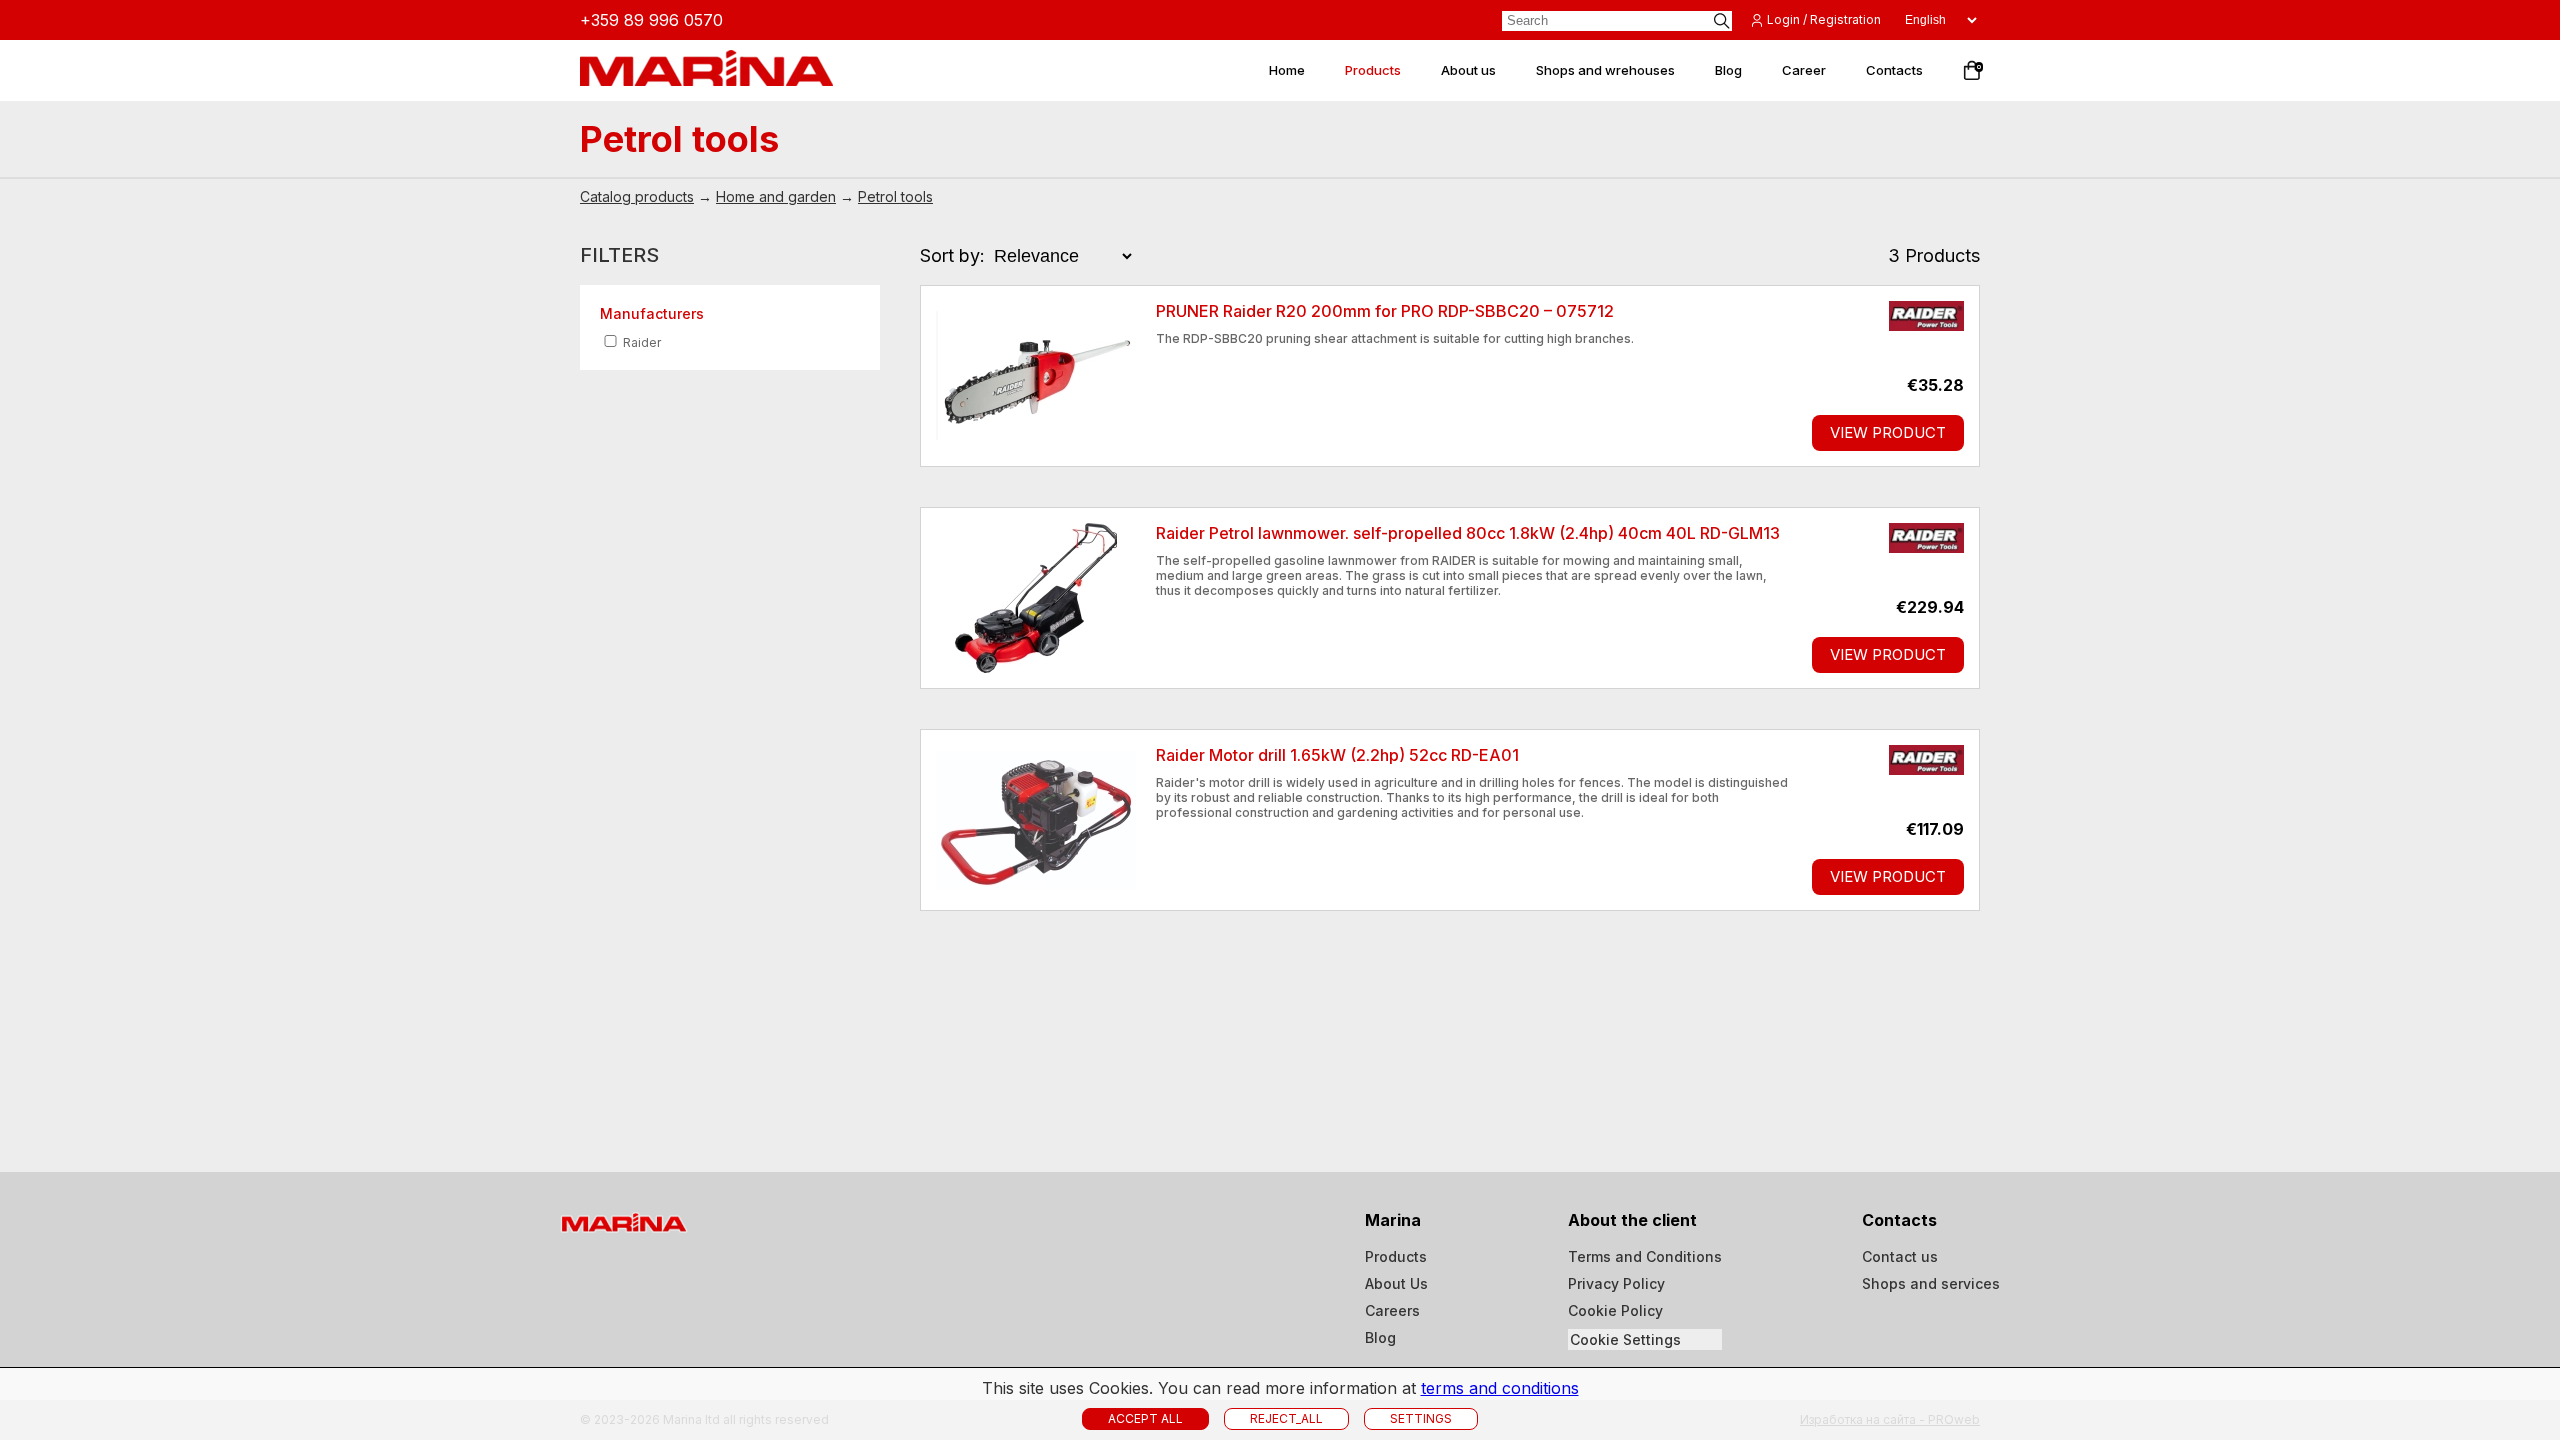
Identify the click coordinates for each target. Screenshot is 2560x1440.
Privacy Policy (1616, 1283)
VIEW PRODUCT (1888, 432)
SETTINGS (1421, 1418)
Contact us (1900, 1256)
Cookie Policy (1615, 1310)
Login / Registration (1824, 19)
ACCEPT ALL (1145, 1418)
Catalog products (637, 196)
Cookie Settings (1625, 1339)
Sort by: (952, 255)
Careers (1392, 1310)
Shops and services (1931, 1283)
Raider (640, 342)
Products (1396, 1256)
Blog (1380, 1337)
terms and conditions (1500, 1388)
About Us (1396, 1283)
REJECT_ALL (1286, 1418)
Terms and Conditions (1645, 1256)
